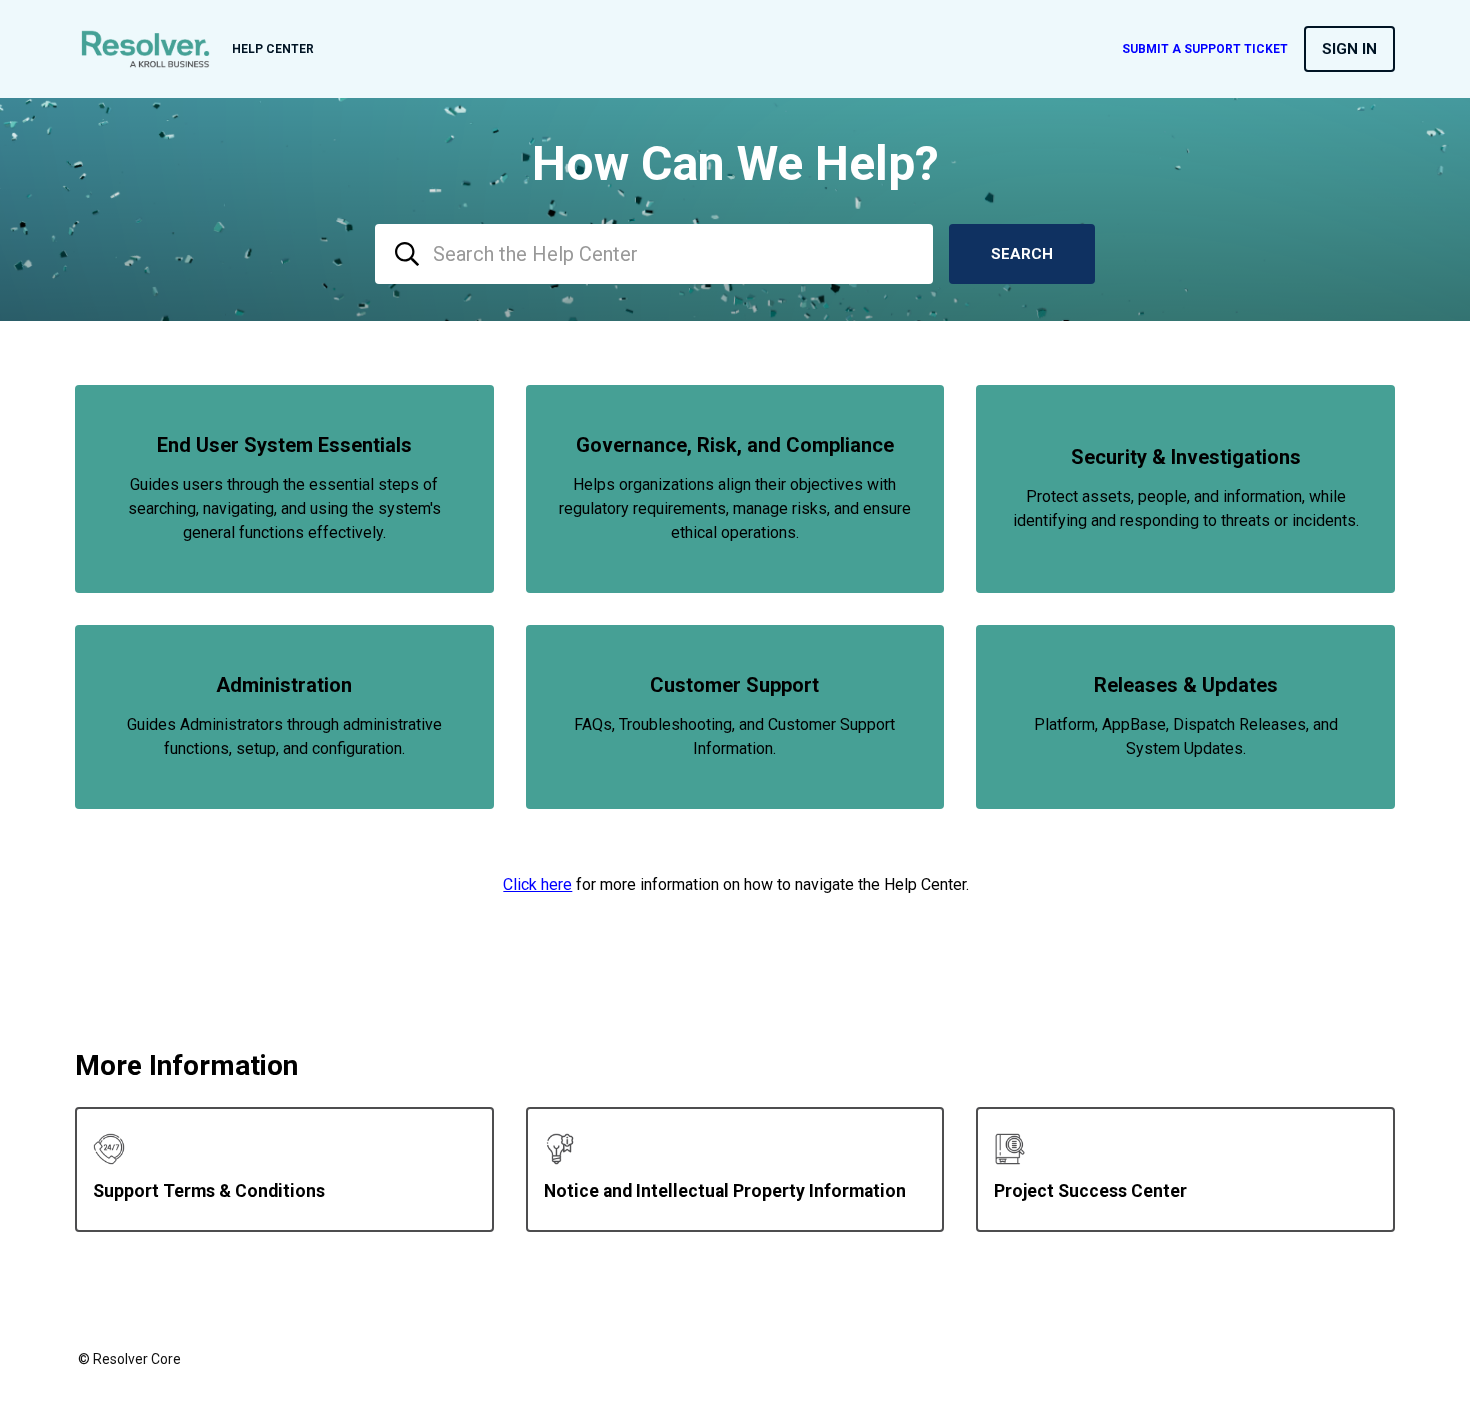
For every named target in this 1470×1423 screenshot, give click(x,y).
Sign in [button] (1349, 49)
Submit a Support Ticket (1205, 49)
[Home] (145, 49)
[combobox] (654, 254)
